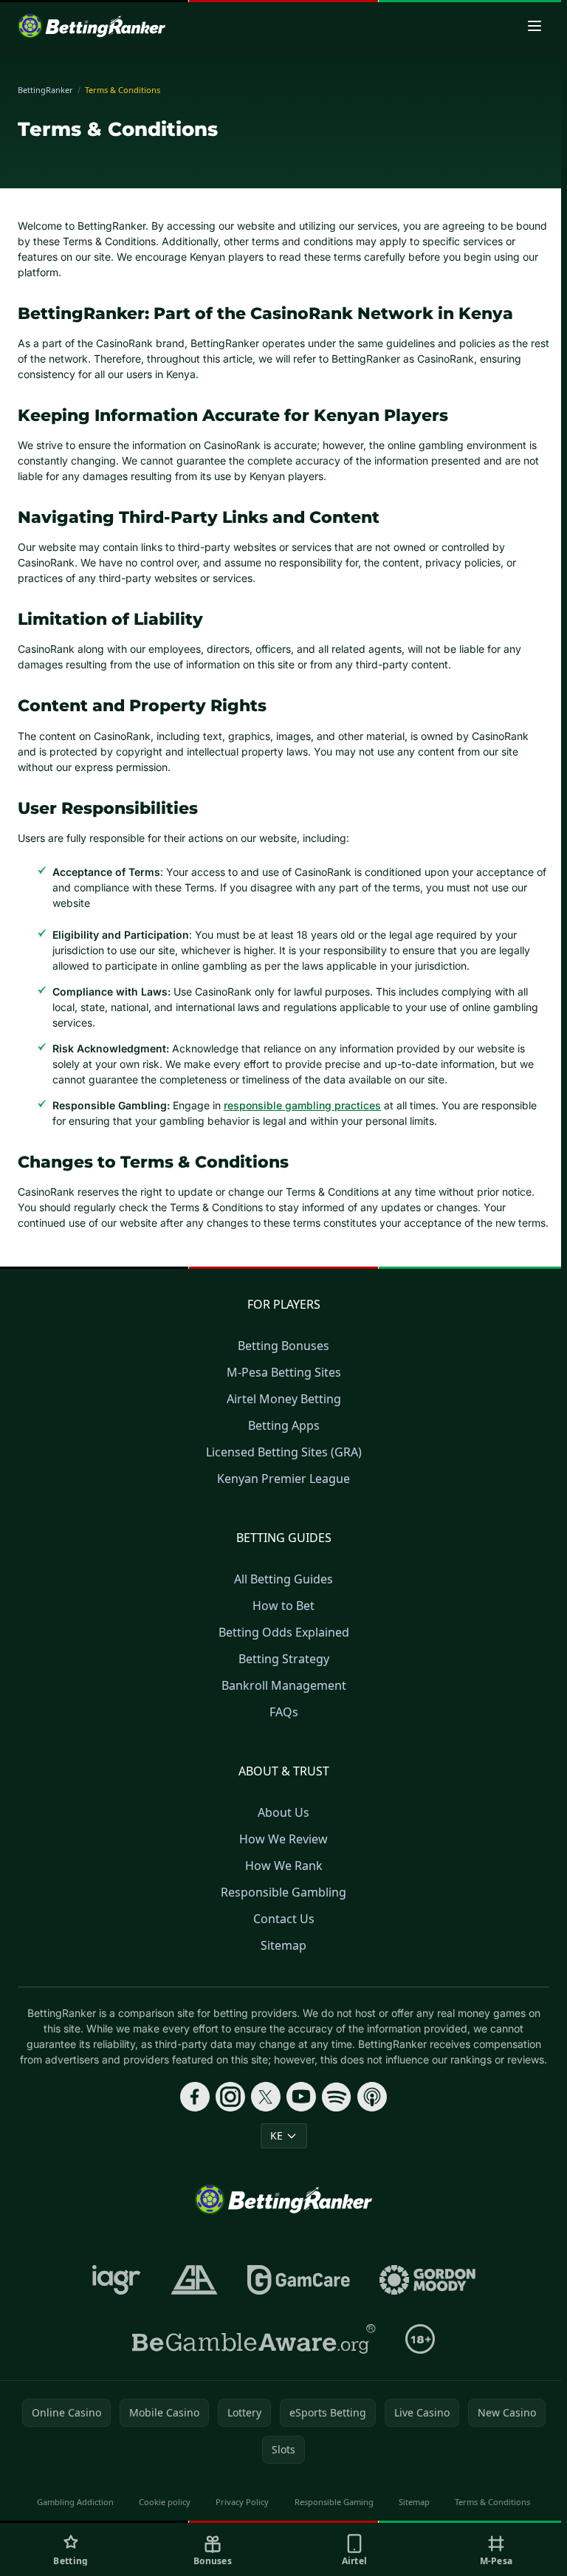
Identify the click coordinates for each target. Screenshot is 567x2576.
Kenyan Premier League (283, 1479)
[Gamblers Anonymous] (194, 2280)
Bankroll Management (284, 1685)
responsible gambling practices (302, 1105)
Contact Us (284, 1919)
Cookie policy (165, 2502)
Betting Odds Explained (284, 1632)
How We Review (283, 1839)
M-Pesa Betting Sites (284, 1372)
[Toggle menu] (535, 26)
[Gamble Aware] (254, 2339)
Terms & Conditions (492, 2502)
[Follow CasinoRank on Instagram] (230, 2097)
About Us (283, 1812)
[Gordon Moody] (427, 2280)
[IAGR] (117, 2280)
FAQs (284, 1712)
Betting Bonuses (283, 1346)
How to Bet (283, 1606)
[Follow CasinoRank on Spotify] (337, 2097)
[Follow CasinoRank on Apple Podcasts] (372, 2097)
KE (276, 2135)
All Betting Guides (283, 1579)
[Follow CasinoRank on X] (266, 2097)
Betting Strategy (284, 1659)
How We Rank (284, 1866)
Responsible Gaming (334, 2502)
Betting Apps (284, 1425)
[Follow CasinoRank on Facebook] (195, 2097)
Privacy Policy (242, 2502)
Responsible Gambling (283, 1892)
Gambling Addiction (75, 2502)
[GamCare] (299, 2280)
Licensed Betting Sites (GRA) (284, 1452)
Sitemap (283, 1945)
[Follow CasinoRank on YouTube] (301, 2097)
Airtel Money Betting (284, 1399)
